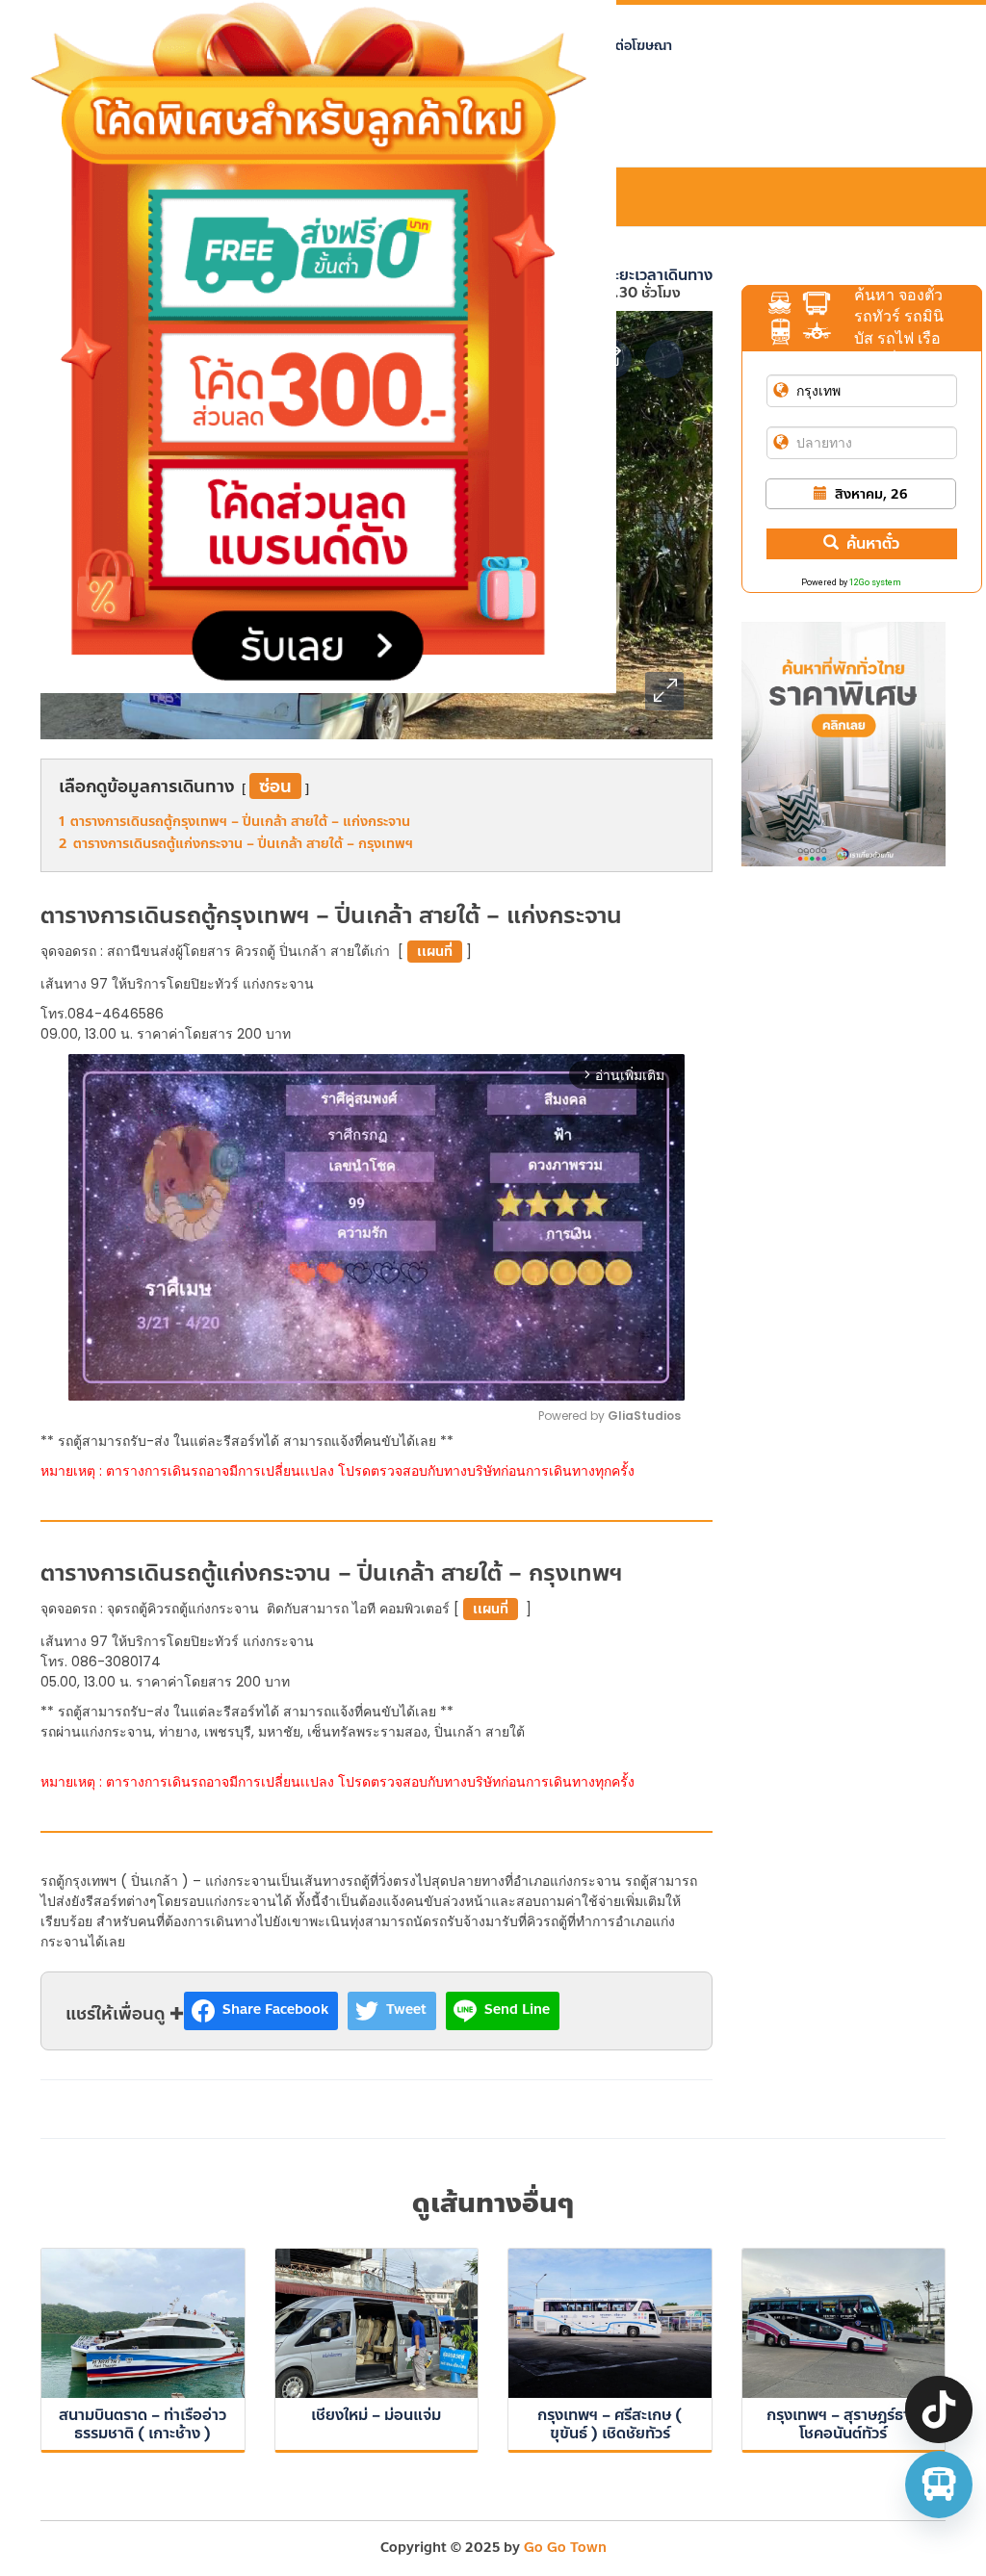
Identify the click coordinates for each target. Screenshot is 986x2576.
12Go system (875, 582)
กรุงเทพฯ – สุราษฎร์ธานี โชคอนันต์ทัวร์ (843, 2424)
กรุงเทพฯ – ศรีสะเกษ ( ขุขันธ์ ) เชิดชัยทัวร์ (610, 2424)
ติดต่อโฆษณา (635, 46)
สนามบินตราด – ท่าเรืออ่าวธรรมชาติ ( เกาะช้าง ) (143, 2424)
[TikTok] (939, 2409)
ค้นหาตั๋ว (873, 543)
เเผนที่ (435, 952)
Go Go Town (565, 2548)
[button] (664, 691)
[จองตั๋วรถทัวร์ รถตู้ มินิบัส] (939, 2485)
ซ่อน (275, 786)
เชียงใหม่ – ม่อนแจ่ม (376, 2415)
